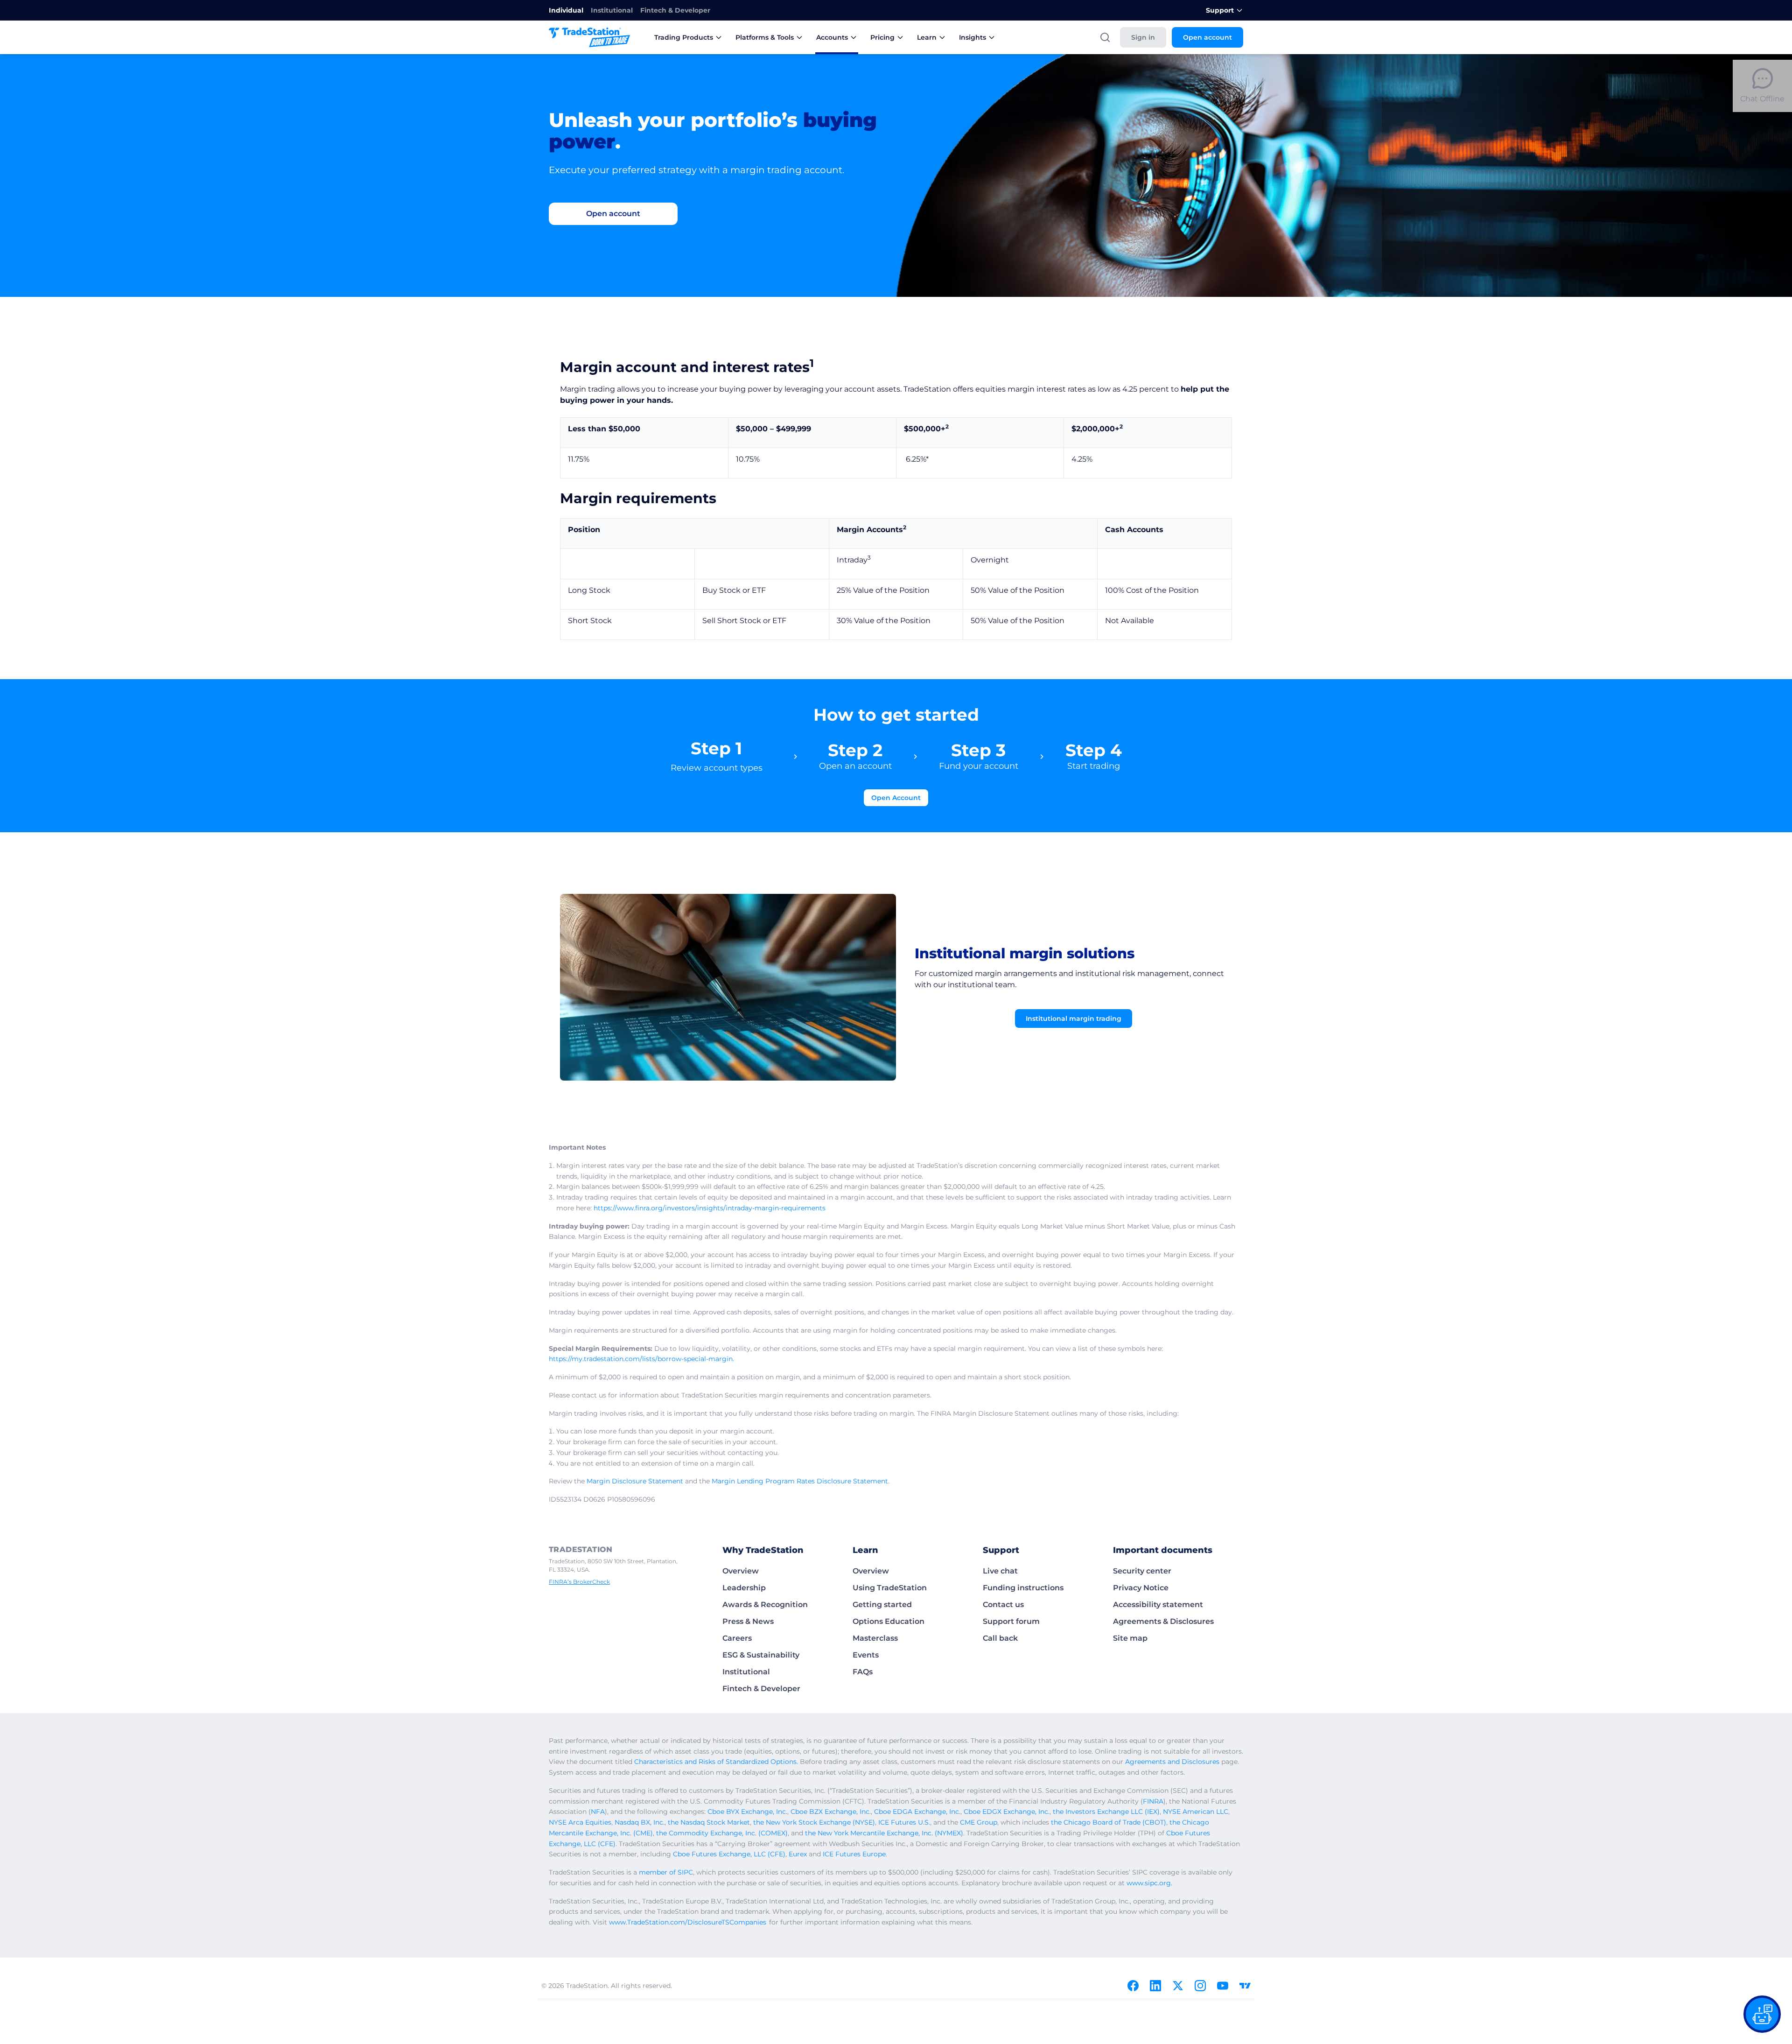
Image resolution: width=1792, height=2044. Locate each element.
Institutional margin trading (1074, 1018)
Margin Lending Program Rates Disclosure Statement (800, 1481)
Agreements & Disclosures (1163, 1621)
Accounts (832, 37)
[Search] (1105, 37)
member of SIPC (666, 1872)
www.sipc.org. (1149, 1883)
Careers (737, 1638)
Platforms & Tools (765, 37)
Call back (1000, 1638)
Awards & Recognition (765, 1605)
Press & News (748, 1621)
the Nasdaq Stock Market (709, 1822)
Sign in (1143, 37)
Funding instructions (1023, 1588)
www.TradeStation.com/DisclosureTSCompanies (688, 1922)
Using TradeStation (890, 1588)
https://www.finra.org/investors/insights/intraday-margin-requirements (710, 1208)
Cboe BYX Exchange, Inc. (747, 1812)
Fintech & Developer (675, 10)
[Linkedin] (1155, 1986)
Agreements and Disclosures (1172, 1762)
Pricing (882, 37)
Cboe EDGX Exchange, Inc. (1007, 1812)
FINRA (1153, 1801)
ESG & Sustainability (761, 1655)
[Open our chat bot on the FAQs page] (1762, 2014)
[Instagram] (1200, 1986)
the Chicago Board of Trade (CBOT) (1109, 1822)
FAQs (863, 1672)
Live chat (1000, 1571)
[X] (1178, 1986)
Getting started (882, 1605)
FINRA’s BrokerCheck (579, 1582)
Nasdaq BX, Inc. (640, 1822)
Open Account (896, 798)
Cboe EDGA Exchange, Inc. (917, 1812)
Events (866, 1655)
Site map (1130, 1638)
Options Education (889, 1621)
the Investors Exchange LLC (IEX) (1106, 1812)
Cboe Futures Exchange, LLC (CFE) (729, 1854)
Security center (1142, 1571)
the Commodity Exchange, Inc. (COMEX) (722, 1833)
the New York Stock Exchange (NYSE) (814, 1822)
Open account (1207, 37)
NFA (598, 1812)
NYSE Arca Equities (580, 1822)
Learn (927, 37)
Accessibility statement (1158, 1605)
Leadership (744, 1588)
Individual (566, 10)
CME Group (979, 1822)
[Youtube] (1223, 1986)
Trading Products (684, 37)
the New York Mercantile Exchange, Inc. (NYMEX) (884, 1833)
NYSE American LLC (1196, 1812)
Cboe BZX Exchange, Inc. (831, 1812)
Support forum (1011, 1621)
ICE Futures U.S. (904, 1822)
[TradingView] (1245, 1986)
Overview (741, 1571)
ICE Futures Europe (854, 1854)
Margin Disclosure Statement (635, 1481)
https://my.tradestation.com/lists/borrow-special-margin (641, 1359)
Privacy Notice (1141, 1588)
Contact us (1003, 1605)
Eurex (798, 1854)
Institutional (612, 10)
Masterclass (875, 1638)
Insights (973, 37)
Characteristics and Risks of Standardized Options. (716, 1762)
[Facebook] (1133, 1986)
